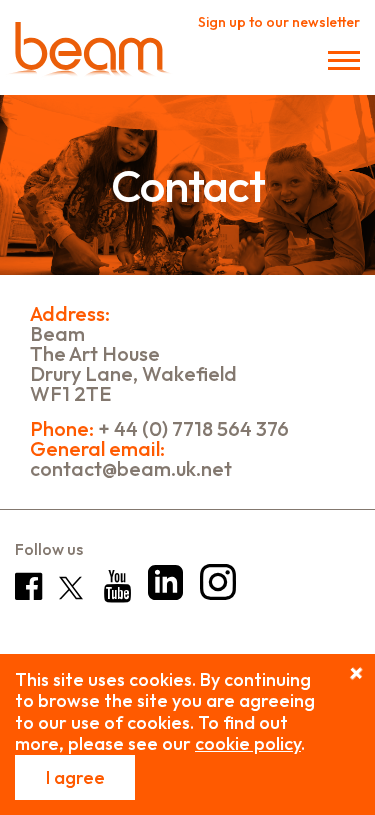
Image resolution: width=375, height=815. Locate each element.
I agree (75, 777)
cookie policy (248, 743)
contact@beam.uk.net (131, 469)
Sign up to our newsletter (279, 22)
